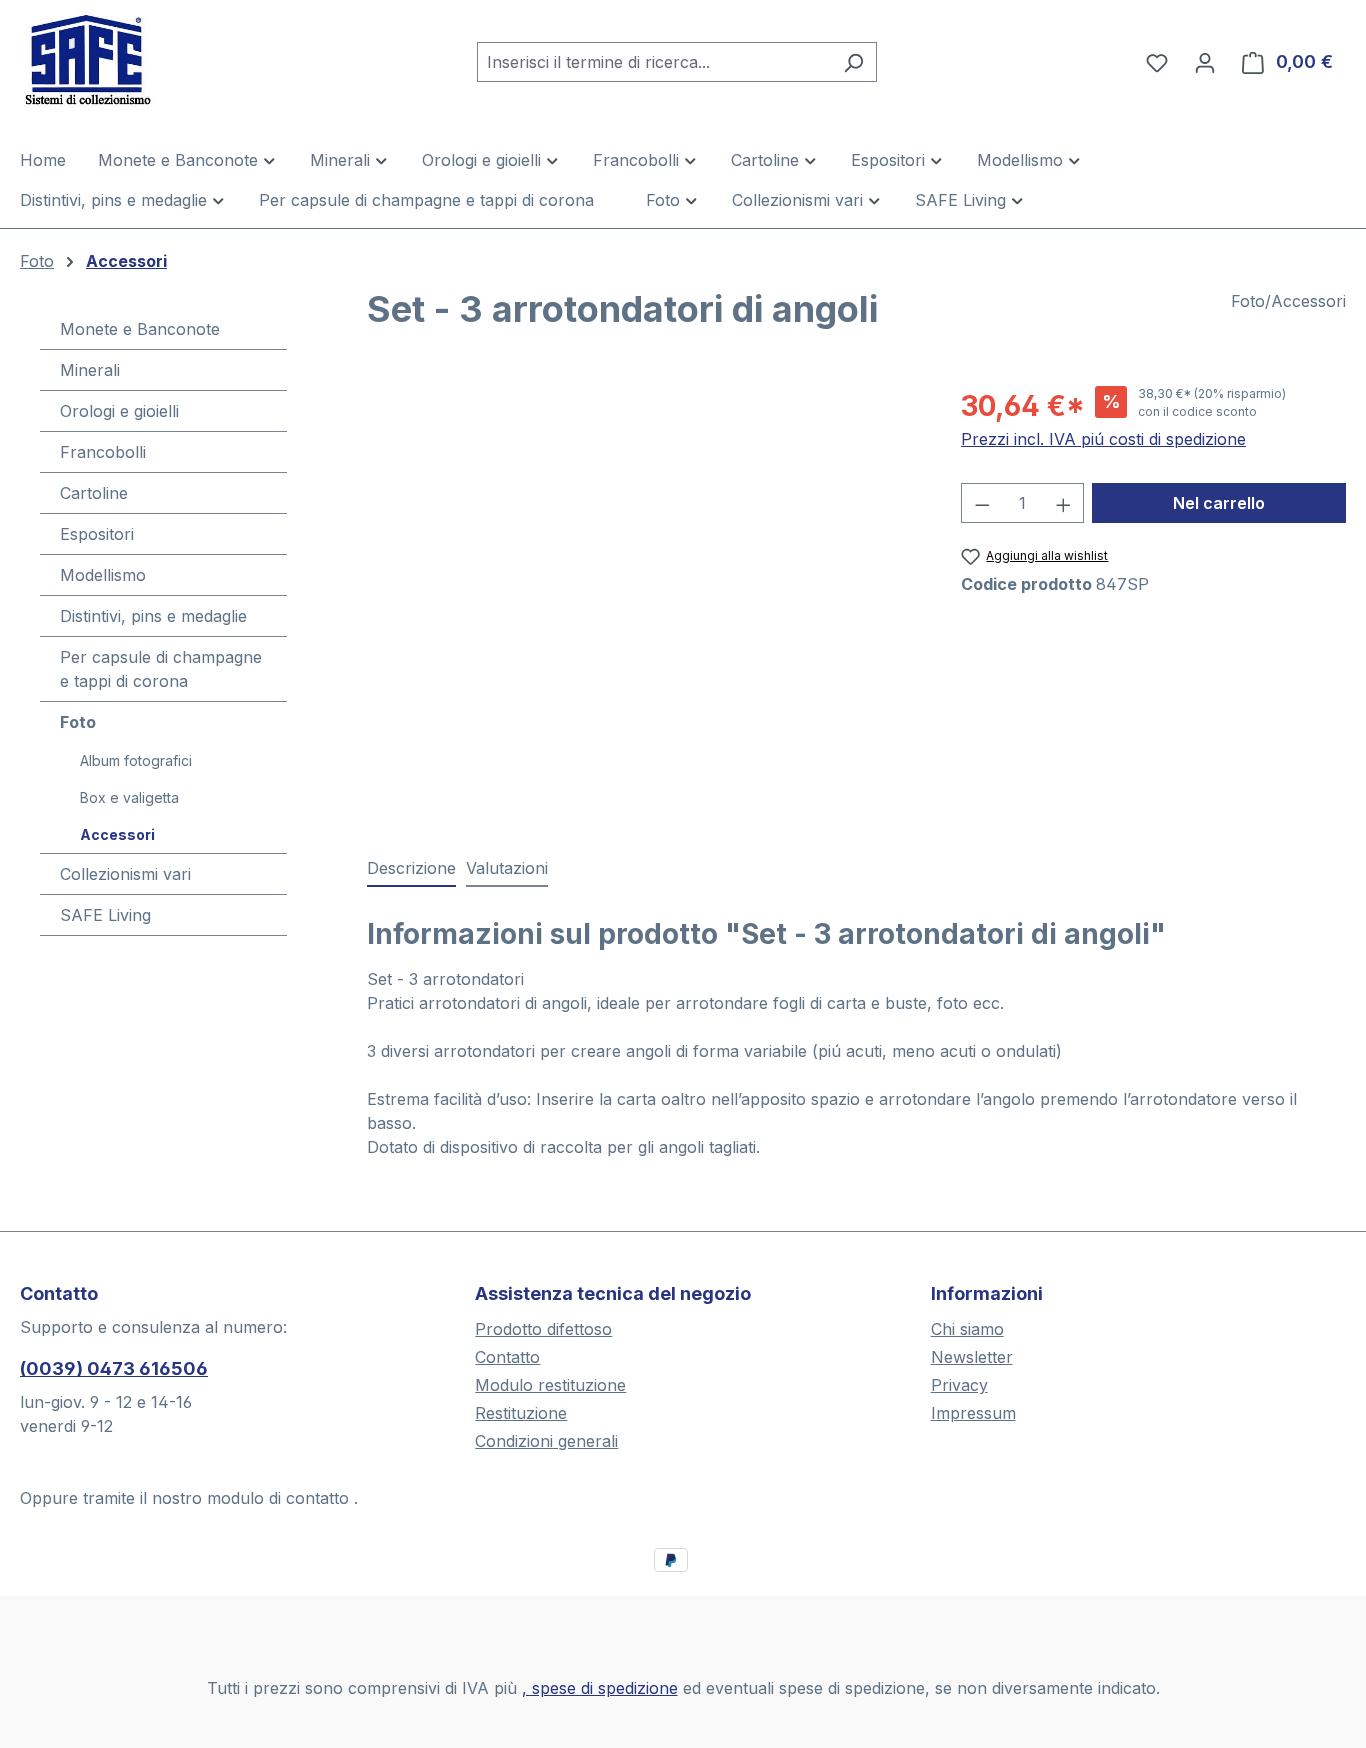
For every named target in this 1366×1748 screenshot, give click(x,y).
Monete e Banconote (140, 329)
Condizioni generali (546, 1441)
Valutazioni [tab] (507, 868)
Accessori (117, 834)
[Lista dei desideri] (1157, 62)
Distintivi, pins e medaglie (153, 616)
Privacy (959, 1385)
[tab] (411, 869)
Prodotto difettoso (543, 1329)
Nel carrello (1219, 503)
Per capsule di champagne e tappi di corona (161, 669)
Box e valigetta (129, 797)
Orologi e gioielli (119, 411)
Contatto (507, 1357)
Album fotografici (136, 760)
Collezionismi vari (125, 874)
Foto (78, 722)
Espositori (97, 534)
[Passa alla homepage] (120, 58)
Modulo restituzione (550, 1385)
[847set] (644, 600)
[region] (644, 600)
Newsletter (972, 1357)
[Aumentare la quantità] (1064, 503)
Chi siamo (967, 1329)
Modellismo (103, 575)
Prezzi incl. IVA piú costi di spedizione (1103, 439)
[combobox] (654, 62)
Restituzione (521, 1413)
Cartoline (94, 493)
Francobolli (103, 452)
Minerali (90, 370)
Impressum (973, 1413)
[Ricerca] (853, 62)
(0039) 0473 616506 (114, 1368)
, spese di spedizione (600, 1688)
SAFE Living (105, 915)
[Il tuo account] (1205, 62)
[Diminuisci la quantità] (982, 503)
